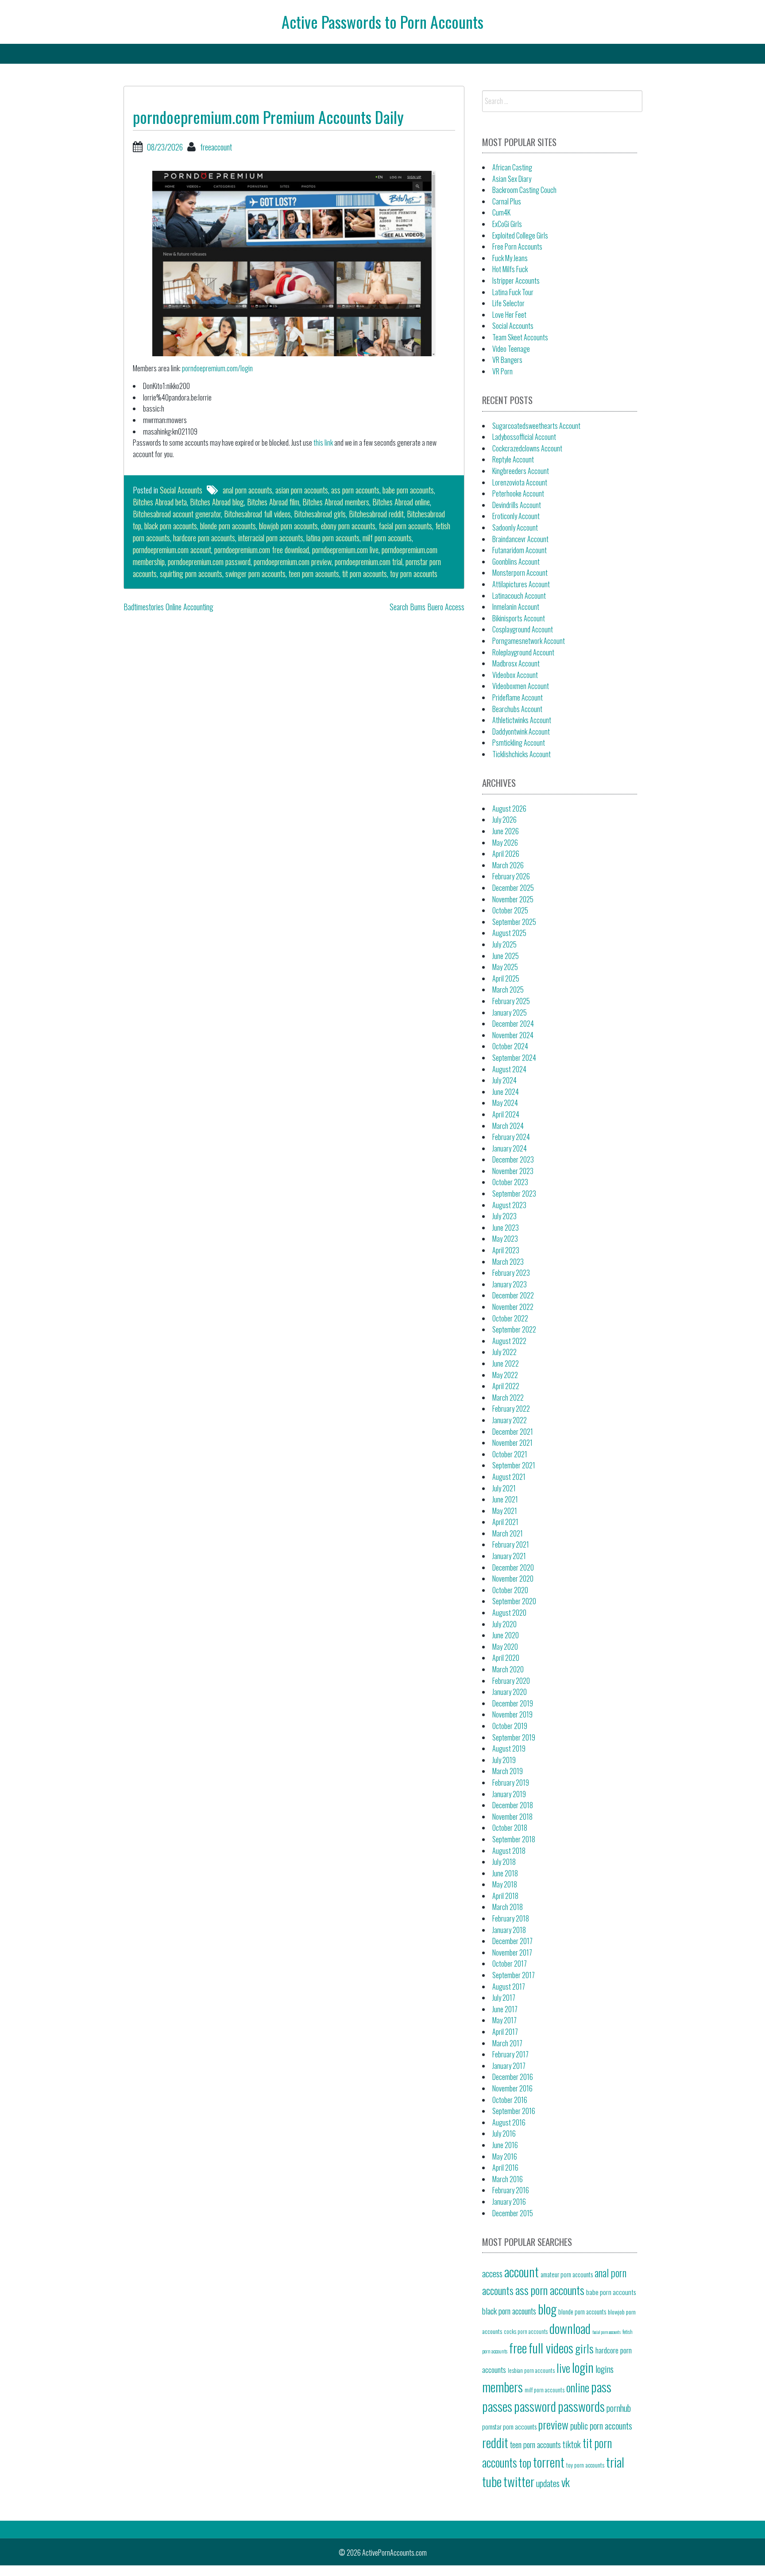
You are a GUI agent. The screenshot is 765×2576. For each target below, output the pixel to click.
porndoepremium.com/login (217, 368)
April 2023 (506, 1250)
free (518, 2347)
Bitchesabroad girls (320, 514)
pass (601, 2386)
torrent (549, 2462)
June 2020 (506, 1635)
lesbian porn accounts (531, 2370)
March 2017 (507, 2043)
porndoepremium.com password (209, 562)
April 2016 (505, 2168)
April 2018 (505, 1896)
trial (615, 2462)
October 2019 (510, 1726)
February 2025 (511, 1001)
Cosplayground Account (523, 629)
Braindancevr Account (520, 539)
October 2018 (510, 1828)
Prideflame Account (518, 697)
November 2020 (513, 1579)
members (502, 2386)
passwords (581, 2406)
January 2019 (509, 1794)
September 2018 (514, 1839)
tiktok (572, 2444)
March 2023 (508, 1262)
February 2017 (510, 2054)
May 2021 (505, 1511)
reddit (495, 2442)
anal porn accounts (247, 490)
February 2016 (511, 2190)
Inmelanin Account (516, 607)
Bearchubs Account (517, 709)
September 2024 (514, 1058)
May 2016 (505, 2156)
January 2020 (510, 1692)
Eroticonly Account (516, 516)
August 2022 (509, 1341)
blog (547, 2308)
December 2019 (513, 1703)
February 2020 (511, 1681)
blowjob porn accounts (288, 526)
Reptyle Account (513, 459)
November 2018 (512, 1817)
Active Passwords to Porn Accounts (382, 21)
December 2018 (513, 1805)
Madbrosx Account (516, 663)
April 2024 (506, 1114)
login (583, 2367)
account (522, 2271)
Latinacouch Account (519, 596)
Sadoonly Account (515, 528)
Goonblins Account (516, 562)
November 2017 (512, 1952)
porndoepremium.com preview (293, 562)
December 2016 (513, 2077)
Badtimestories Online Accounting (168, 607)
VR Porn (502, 371)
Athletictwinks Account (522, 720)
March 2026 (508, 865)
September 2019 (514, 1737)
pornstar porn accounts (509, 2426)
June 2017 (505, 2009)
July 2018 (504, 1862)
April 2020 (506, 1658)
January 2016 (509, 2202)
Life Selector (508, 303)
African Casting (512, 167)
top (525, 2462)
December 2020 (513, 1567)
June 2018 (505, 1873)
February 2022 (511, 1409)
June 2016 (505, 2145)
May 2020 (505, 1647)
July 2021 (504, 1488)
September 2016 (514, 2111)
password (535, 2406)
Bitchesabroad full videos (257, 514)
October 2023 (510, 1182)
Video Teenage (511, 349)
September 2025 (514, 922)
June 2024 (506, 1092)
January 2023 (510, 1284)
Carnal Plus (507, 201)
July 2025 (504, 944)
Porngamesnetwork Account (529, 641)
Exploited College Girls (520, 235)
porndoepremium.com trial (369, 562)
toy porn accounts (414, 574)
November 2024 (513, 1035)
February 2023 (511, 1273)
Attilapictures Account (521, 584)
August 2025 (509, 933)
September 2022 (514, 1329)
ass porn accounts (355, 490)
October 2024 (510, 1046)
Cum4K (501, 212)
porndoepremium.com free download (262, 550)
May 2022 (505, 1375)
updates (548, 2483)
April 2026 (506, 854)
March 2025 (508, 990)
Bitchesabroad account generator (177, 514)
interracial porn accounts (271, 538)
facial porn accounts (405, 526)
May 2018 (505, 1884)
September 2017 (514, 1975)
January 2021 (509, 1556)
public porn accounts (601, 2426)
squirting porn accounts (191, 574)
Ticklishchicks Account (522, 754)
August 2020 (509, 1613)
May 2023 (505, 1239)
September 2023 (514, 1194)
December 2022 (513, 1295)
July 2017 (504, 1998)
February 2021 (511, 1544)
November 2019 (512, 1714)
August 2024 (509, 1069)
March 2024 (508, 1126)
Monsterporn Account (520, 573)
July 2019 (504, 1760)
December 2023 (513, 1159)
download (570, 2328)
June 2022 (506, 1363)
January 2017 (509, 2066)
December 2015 (513, 2213)
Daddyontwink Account (521, 732)
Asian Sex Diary (512, 179)
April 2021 (505, 1522)
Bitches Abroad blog (217, 502)
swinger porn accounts (255, 574)
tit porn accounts (365, 574)
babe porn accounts (408, 490)
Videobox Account (515, 675)
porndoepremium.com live (345, 550)
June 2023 (506, 1228)
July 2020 (504, 1624)
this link (323, 443)
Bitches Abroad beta (160, 502)
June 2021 (505, 1499)
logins (605, 2369)
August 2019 (509, 1748)
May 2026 (505, 843)
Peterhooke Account (518, 493)
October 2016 (510, 2100)
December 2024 (513, 1024)
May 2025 (505, 967)
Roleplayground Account (523, 652)
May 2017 (504, 2020)
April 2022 (506, 1386)
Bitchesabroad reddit (376, 514)
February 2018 (511, 1918)
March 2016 (508, 2179)
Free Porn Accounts (517, 246)
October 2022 (510, 1318)
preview (553, 2424)
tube (492, 2481)
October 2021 (510, 1454)
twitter (519, 2481)
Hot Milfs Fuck (510, 269)
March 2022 (508, 1398)
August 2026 (509, 809)
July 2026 (504, 820)
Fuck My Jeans (510, 258)
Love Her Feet (509, 315)
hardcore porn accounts (204, 538)
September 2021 (514, 1465)
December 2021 (513, 1432)
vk (566, 2482)
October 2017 (510, 1964)
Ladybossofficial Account (524, 437)
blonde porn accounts (228, 526)
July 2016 (504, 2133)
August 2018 (509, 1851)
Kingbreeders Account (521, 471)
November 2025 (513, 899)
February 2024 (511, 1137)
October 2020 (510, 1590)
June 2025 (506, 956)
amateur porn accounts (567, 2274)
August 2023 (509, 1205)
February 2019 (511, 1783)
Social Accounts (181, 490)
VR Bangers (507, 360)
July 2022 (504, 1352)
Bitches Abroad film (273, 502)
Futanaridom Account (520, 550)
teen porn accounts (314, 574)
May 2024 (505, 1103)
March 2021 (508, 1533)
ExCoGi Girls (507, 224)
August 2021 (509, 1477)
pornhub (619, 2408)
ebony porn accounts (348, 526)
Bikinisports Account (519, 618)
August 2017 (509, 1987)
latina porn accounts (333, 538)
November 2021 (512, 1443)
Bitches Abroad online (401, 502)
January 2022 (510, 1420)
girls (584, 2348)
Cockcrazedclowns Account (527, 448)
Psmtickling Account (519, 743)
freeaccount (216, 147)
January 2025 (510, 1013)
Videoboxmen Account (521, 686)
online (578, 2387)
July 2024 (504, 1080)
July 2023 (504, 1216)
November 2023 (513, 1171)
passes (497, 2406)
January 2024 (510, 1148)
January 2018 (509, 1930)
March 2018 (508, 1907)
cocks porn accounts (526, 2331)
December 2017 (512, 1941)
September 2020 (514, 1601)
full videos (551, 2347)
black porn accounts (171, 526)
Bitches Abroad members (336, 502)
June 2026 (506, 831)
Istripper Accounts (516, 281)
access (492, 2273)
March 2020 (508, 1669)
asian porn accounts (302, 490)
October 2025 (510, 910)
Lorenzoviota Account (520, 482)
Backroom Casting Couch (524, 190)
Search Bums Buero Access (427, 607)
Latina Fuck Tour (513, 292)
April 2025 (506, 978)
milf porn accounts (387, 538)
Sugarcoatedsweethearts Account (536, 426)
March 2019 (508, 1771)
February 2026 (511, 876)
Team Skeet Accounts (520, 337)
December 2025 (513, 888)
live (563, 2368)
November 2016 (512, 2088)
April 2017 (505, 2032)
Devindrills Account (517, 505)
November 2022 (513, 1307)
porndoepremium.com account (172, 550)
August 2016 (509, 2122)
